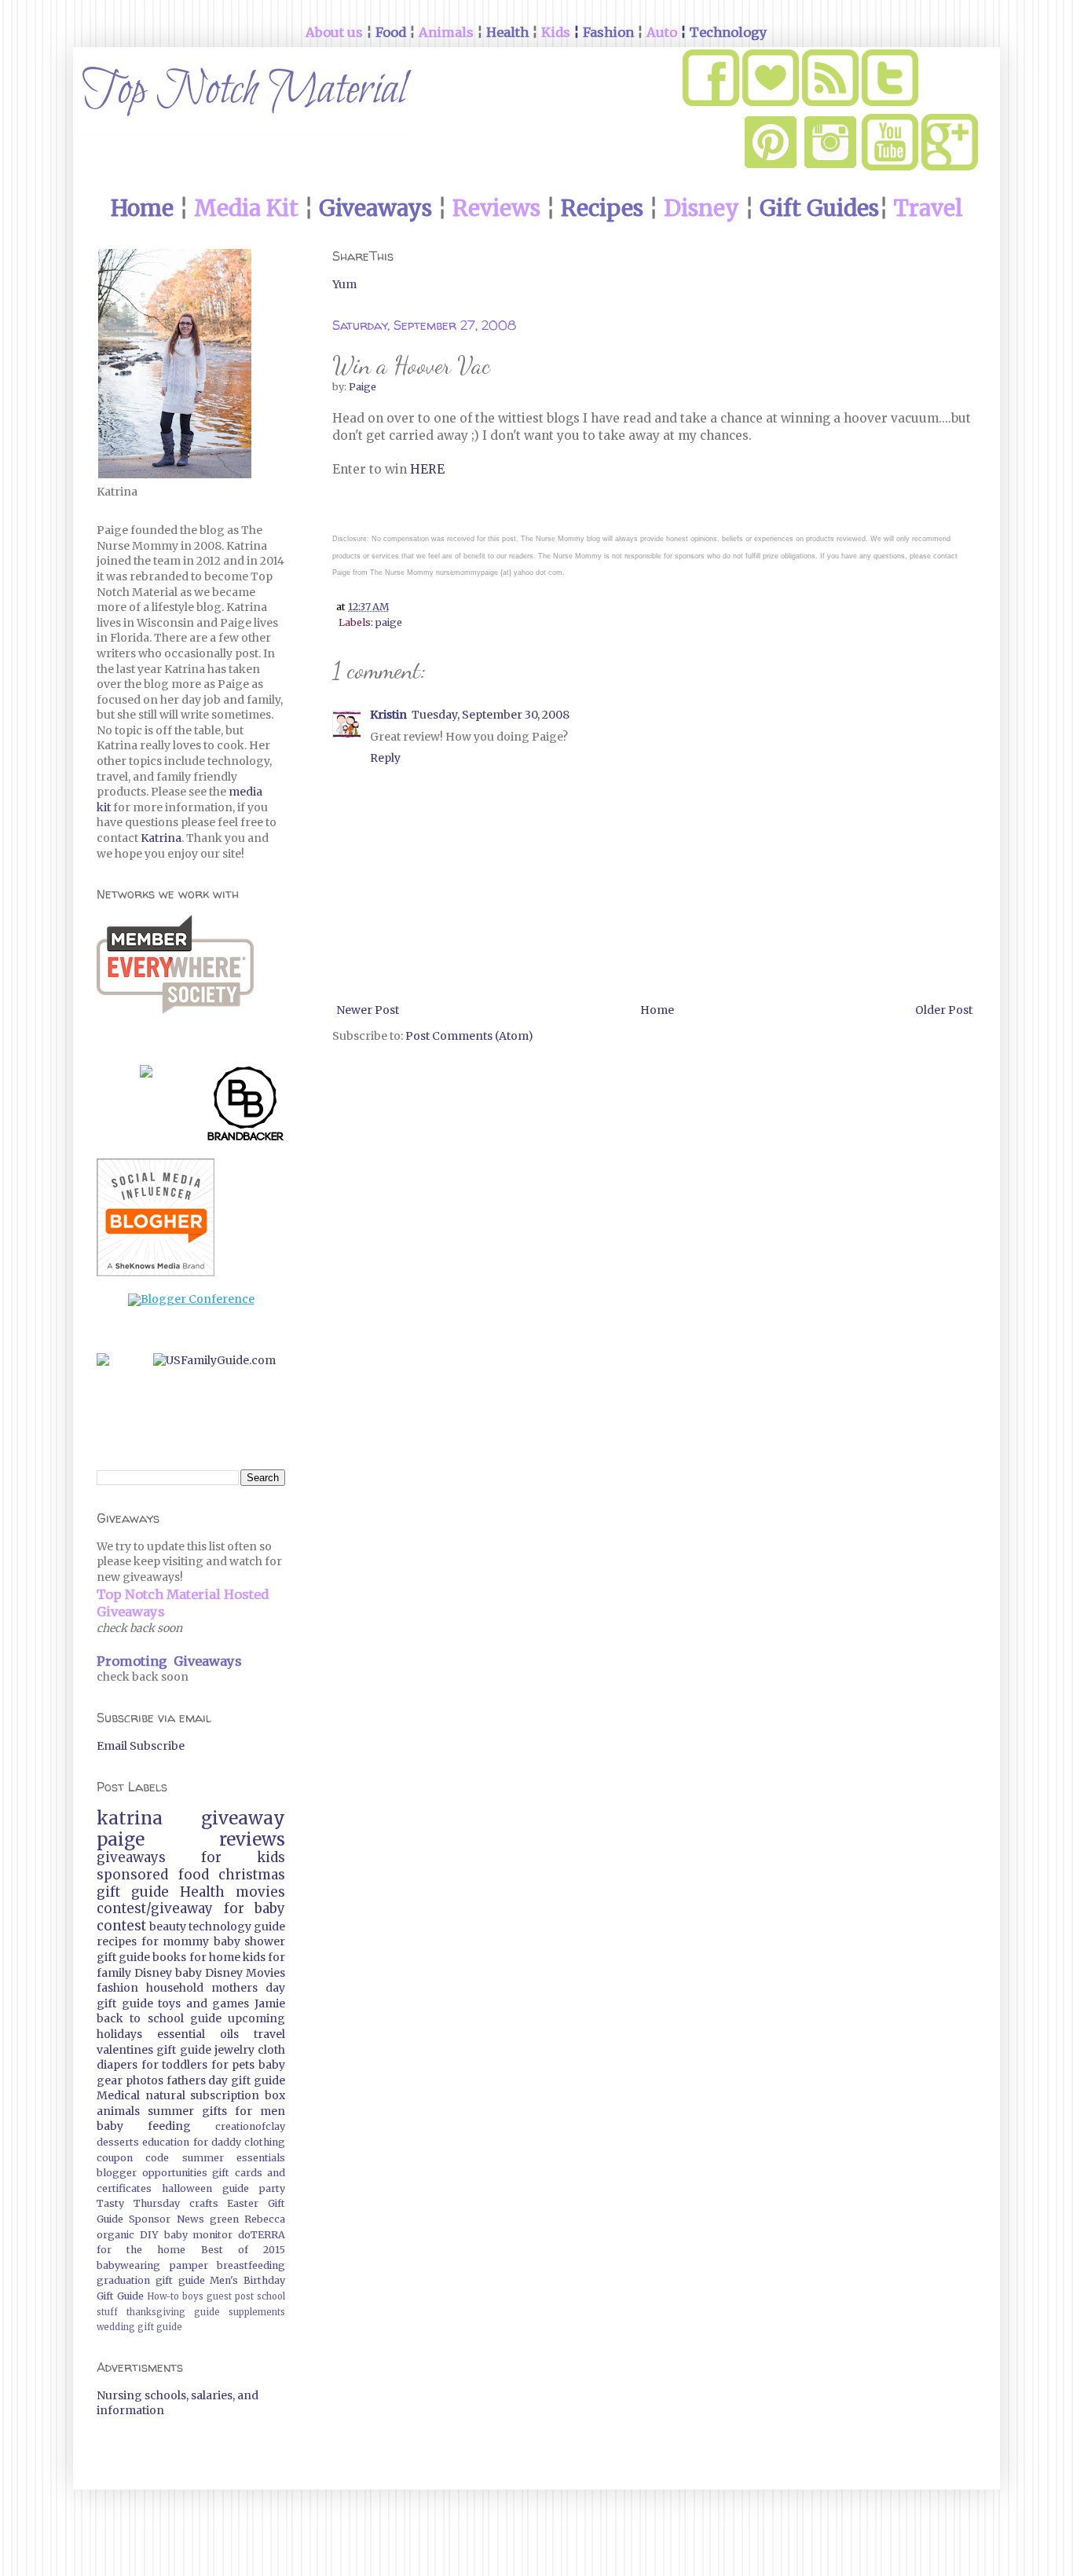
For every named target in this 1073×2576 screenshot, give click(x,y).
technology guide (237, 1927)
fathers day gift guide (226, 2080)
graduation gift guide (151, 2280)
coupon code (133, 2158)
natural (165, 2095)
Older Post (944, 1010)
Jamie (270, 2003)
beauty (168, 1927)
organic (115, 2235)
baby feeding (144, 2126)
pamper (189, 2265)
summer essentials (234, 2158)
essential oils (198, 2034)
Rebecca (265, 2219)
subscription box (238, 2095)
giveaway (243, 1818)
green (224, 2219)
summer (171, 2111)
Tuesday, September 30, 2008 (491, 715)
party (272, 2188)
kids (254, 1957)
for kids (243, 1857)
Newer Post (368, 1010)
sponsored (132, 1875)
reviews (252, 1839)
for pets (233, 2065)
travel (269, 2034)
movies (260, 1892)
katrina (130, 1818)
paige (389, 622)
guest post (230, 2296)
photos (145, 2080)
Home (657, 1010)
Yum (344, 284)
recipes (117, 1941)
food (194, 1875)
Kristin (388, 715)
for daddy (217, 2142)
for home (215, 1957)
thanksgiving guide (173, 2312)
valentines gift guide (154, 2050)
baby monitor (199, 2235)
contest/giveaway (155, 1908)
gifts (214, 2111)
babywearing (128, 2265)
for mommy (176, 1941)
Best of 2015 (243, 2250)
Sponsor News (166, 2219)
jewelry (234, 2050)
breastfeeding (251, 2265)
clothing (265, 2142)
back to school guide (159, 2018)
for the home (141, 2250)
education (166, 2142)
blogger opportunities (152, 2173)
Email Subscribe (141, 1746)
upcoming (256, 2018)
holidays (119, 2034)
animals (118, 2111)
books (169, 1957)
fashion (117, 1988)
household (175, 1988)
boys (193, 2296)
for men (260, 2111)
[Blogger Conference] (191, 1299)
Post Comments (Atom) (469, 1036)
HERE (429, 469)
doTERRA (262, 2235)
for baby (255, 1908)
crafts (204, 2203)
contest (121, 1926)
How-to (163, 2296)
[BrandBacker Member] (246, 1107)
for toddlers (175, 2065)
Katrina (161, 838)
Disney (153, 1973)
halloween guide (205, 2188)
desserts (118, 2142)
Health (202, 1892)
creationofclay (250, 2126)
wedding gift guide (139, 2327)
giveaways (131, 1857)
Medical (118, 2095)
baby (189, 1973)
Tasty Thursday (138, 2203)
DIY (149, 2235)
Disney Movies (245, 1973)
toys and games (203, 2003)
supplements (257, 2312)
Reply (385, 758)
